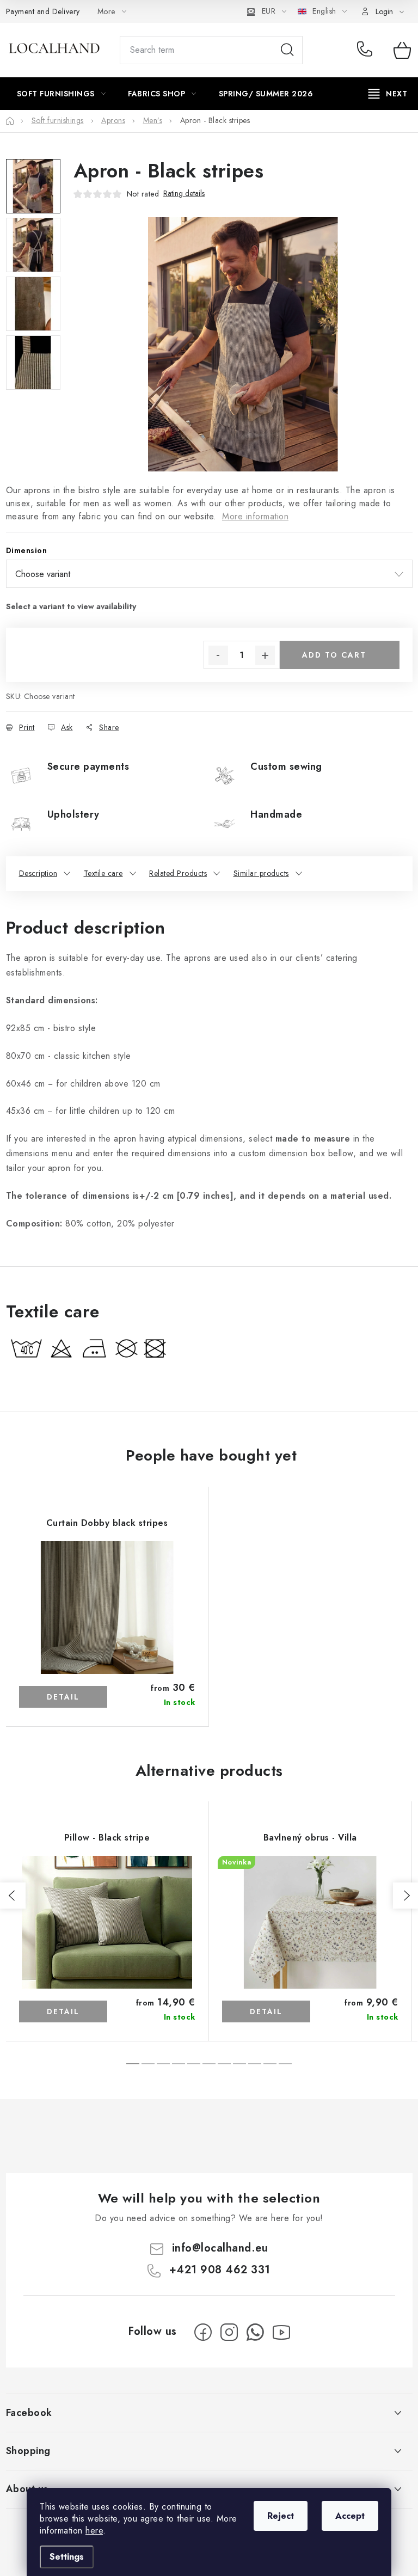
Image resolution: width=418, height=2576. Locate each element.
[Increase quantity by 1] (265, 655)
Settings (67, 2557)
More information (255, 516)
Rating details (184, 194)
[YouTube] (281, 2332)
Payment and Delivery (43, 11)
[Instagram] (229, 2332)
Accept (350, 2516)
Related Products (178, 873)
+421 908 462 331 (367, 50)
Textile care (103, 873)
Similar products (261, 873)
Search (287, 50)
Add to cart (334, 655)
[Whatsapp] (255, 2332)
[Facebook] (203, 2332)
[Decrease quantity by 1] (218, 655)
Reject (281, 2516)
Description (38, 873)
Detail (63, 1697)
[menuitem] (62, 94)
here (94, 2531)
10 (285, 2064)
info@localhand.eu (220, 2248)
